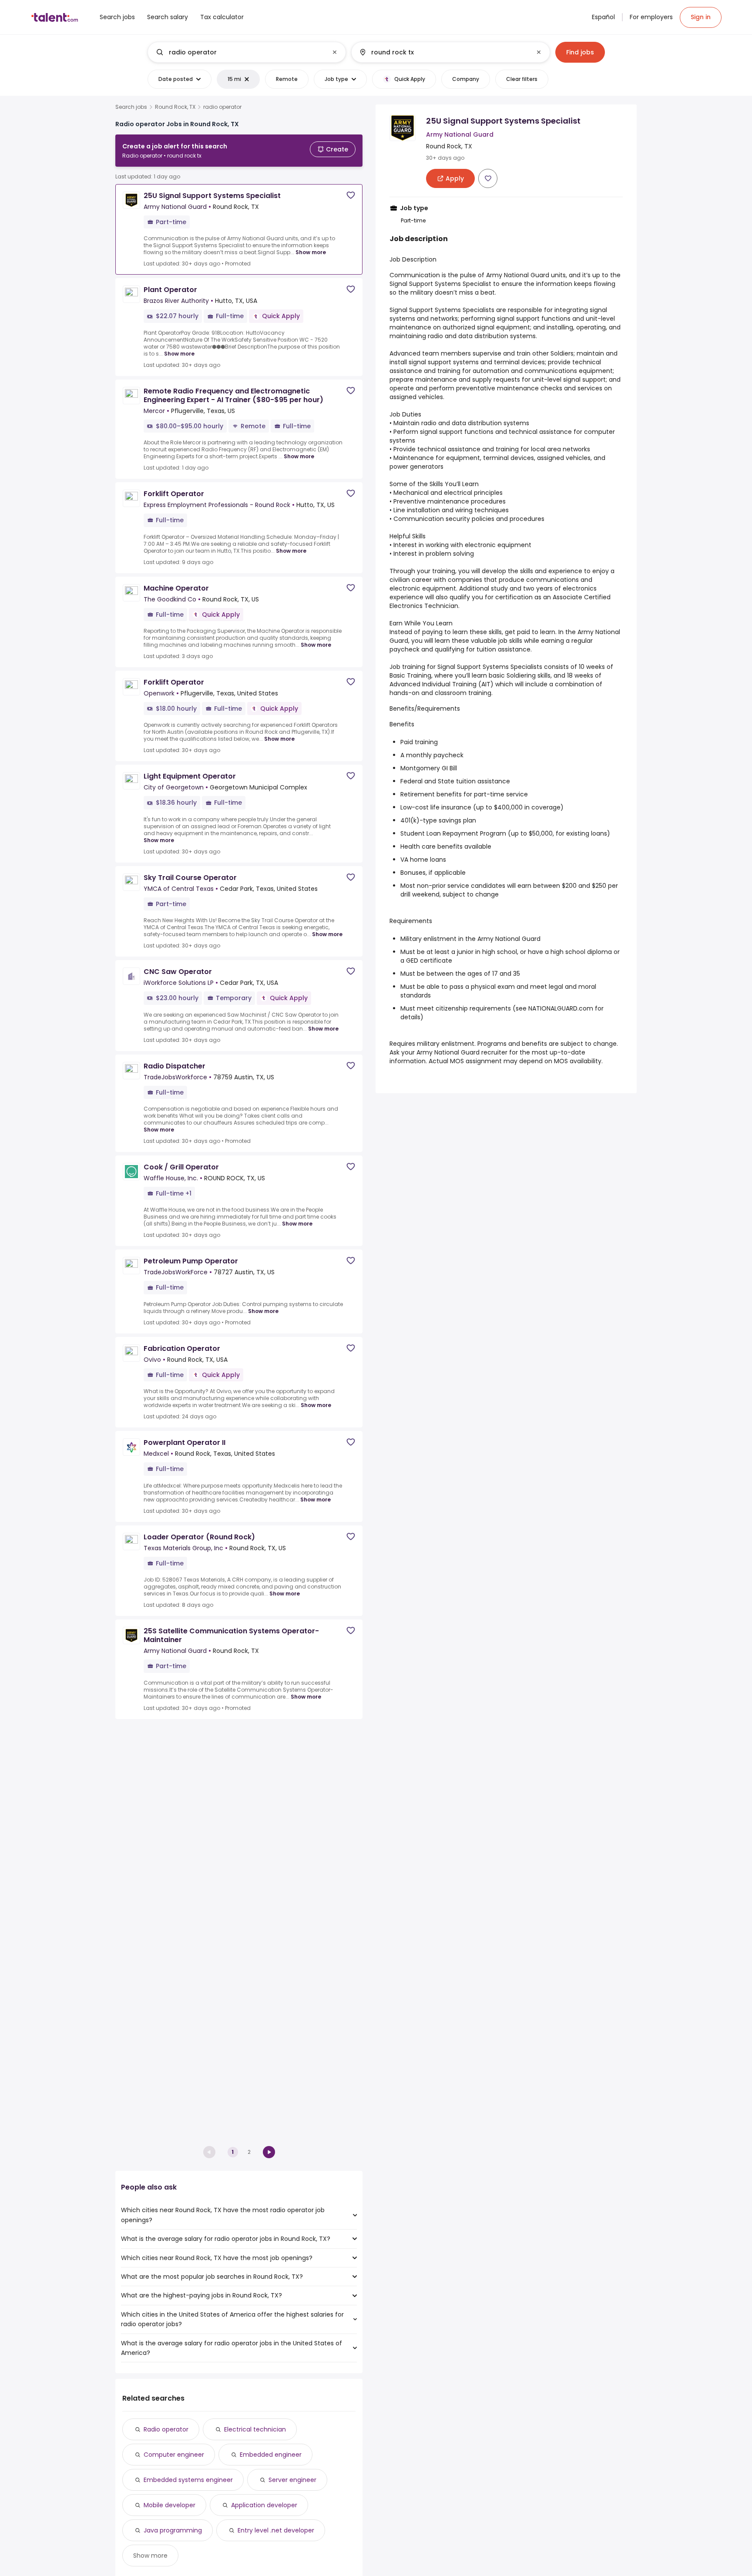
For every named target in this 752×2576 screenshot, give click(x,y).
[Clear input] (335, 52)
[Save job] (351, 195)
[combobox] (246, 52)
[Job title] (240, 52)
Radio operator (166, 2429)
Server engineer (292, 2480)
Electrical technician (255, 2429)
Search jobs (131, 107)
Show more (311, 252)
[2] (269, 2152)
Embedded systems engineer (188, 2480)
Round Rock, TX (175, 107)
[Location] (443, 52)
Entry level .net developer (276, 2530)
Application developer (264, 2505)
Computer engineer (174, 2455)
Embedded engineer (271, 2455)
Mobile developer (170, 2505)
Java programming (173, 2530)
